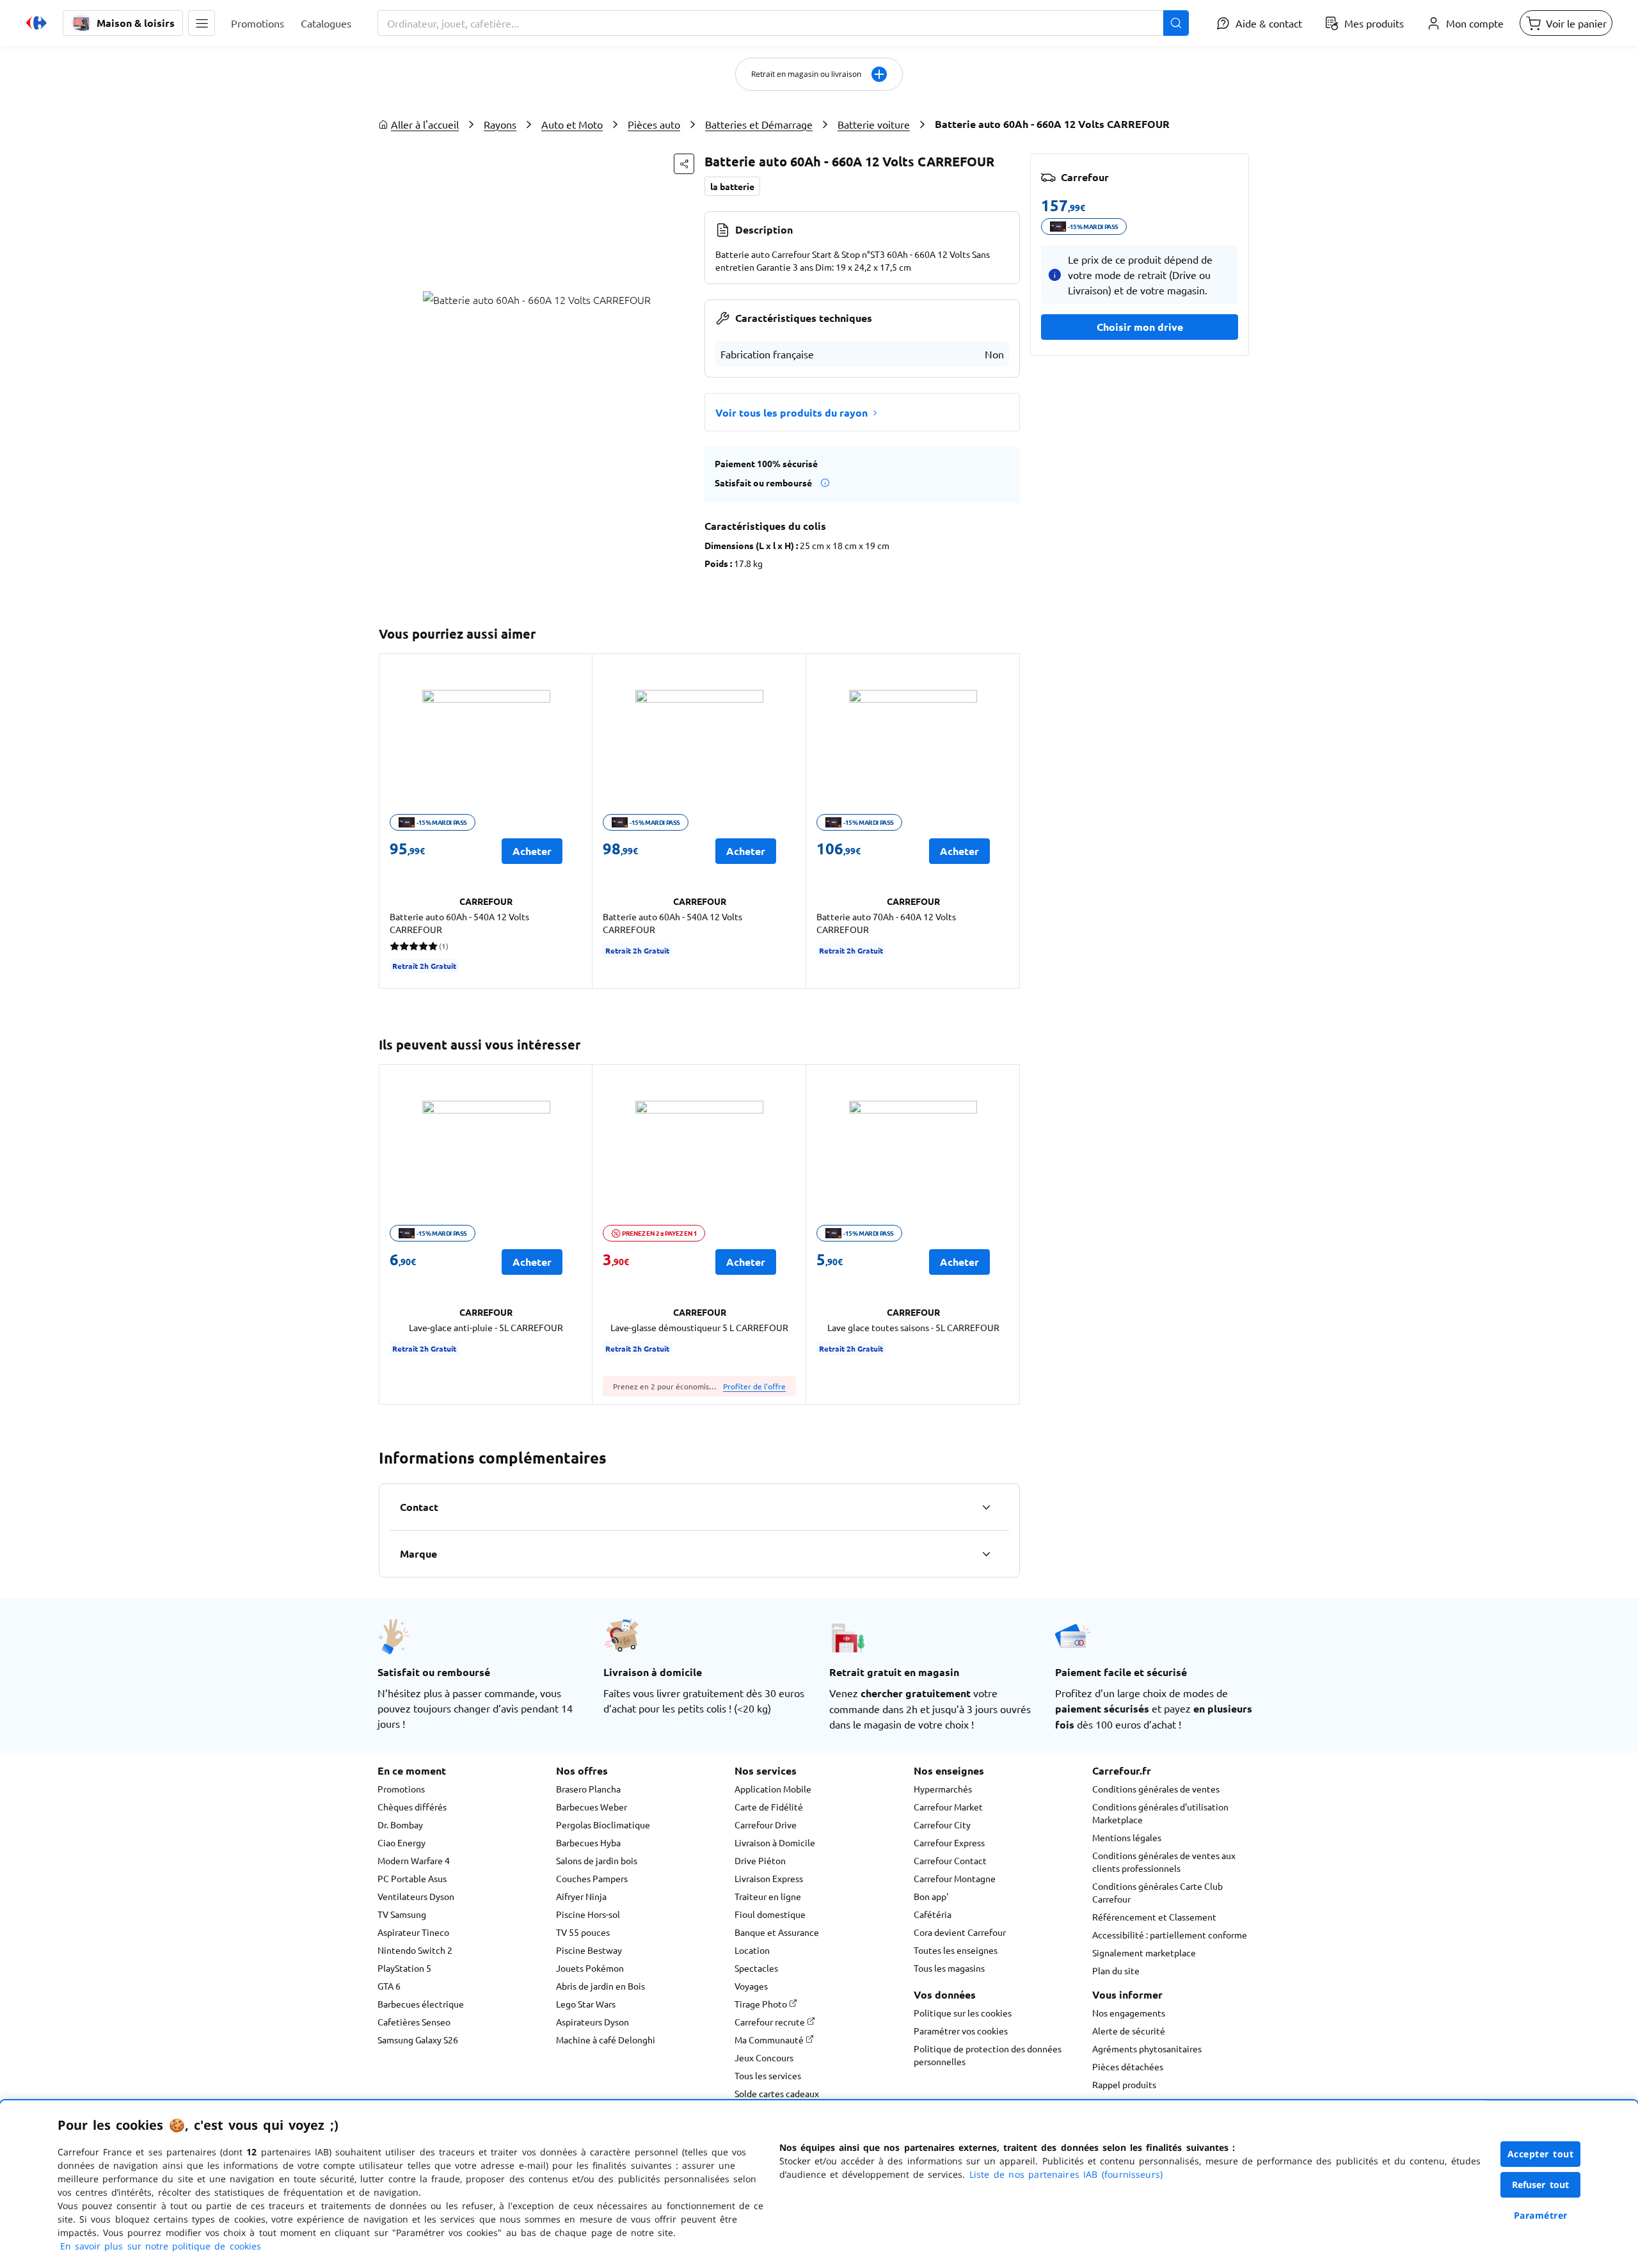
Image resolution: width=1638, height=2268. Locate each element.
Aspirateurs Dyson (592, 2022)
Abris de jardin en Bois (600, 1986)
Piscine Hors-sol (588, 1914)
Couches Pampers (592, 1878)
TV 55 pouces (583, 1932)
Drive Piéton (760, 1860)
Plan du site (1116, 1970)
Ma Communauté (770, 2040)
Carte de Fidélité (769, 1807)
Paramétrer (1541, 2215)
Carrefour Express (949, 1842)
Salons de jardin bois (597, 1860)
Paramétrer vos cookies (961, 2031)
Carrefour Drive (766, 1825)
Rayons (500, 124)
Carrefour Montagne (955, 1878)
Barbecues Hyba (588, 1842)
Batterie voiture (874, 124)
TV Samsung (402, 1914)
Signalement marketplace (1144, 1953)
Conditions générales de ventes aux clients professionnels (1164, 1862)
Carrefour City (942, 1825)
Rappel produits (1124, 2084)
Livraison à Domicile (775, 1842)
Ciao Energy (402, 1842)
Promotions (401, 1789)
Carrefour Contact (950, 1860)
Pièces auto (654, 124)
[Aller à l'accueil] (36, 23)
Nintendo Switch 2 (415, 1950)
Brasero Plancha (588, 1789)
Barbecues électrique (421, 2004)
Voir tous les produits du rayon (791, 412)
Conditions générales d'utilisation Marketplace (1160, 1813)
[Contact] (986, 1507)
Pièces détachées (1128, 2066)
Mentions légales (1127, 1837)
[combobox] (783, 23)
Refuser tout (1541, 2184)
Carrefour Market (948, 1807)
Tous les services (768, 2075)
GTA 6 (389, 1986)
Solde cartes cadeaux (777, 2093)
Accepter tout (1541, 2154)
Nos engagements (1129, 2013)
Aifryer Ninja (581, 1896)
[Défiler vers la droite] (1005, 821)
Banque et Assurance (777, 1932)
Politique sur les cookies (963, 2013)
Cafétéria (933, 1914)
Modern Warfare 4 (414, 1860)
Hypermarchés (943, 1789)
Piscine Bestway (589, 1950)
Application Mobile (773, 1789)
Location (752, 1950)
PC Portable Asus (412, 1878)
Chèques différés (412, 1807)
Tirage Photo (762, 2004)
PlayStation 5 (404, 1968)
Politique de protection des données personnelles (988, 2055)
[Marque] (986, 1554)
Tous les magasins (949, 1968)
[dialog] (819, 2184)
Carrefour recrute (771, 2022)
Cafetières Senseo (414, 2022)
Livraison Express (769, 1878)
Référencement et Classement (1154, 1917)
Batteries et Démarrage (759, 124)
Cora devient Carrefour (960, 1932)
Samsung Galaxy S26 (418, 2040)
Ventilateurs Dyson (416, 1896)
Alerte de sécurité (1129, 2031)
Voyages (751, 1986)
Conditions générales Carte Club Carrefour (1157, 1892)
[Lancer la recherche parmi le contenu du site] (1176, 23)
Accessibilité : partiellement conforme (1170, 1935)
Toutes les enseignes (956, 1950)
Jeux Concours (764, 2057)
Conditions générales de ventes (1156, 1789)
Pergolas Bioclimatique (603, 1825)
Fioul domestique (770, 1914)
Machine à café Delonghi (606, 2040)
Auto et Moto (572, 124)
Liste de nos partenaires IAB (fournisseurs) (1066, 2174)
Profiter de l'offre (754, 1386)
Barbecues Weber (592, 1807)
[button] (202, 23)
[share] (684, 164)
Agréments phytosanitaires (1147, 2048)
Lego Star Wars (586, 2004)
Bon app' (931, 1896)
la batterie (732, 186)
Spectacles (756, 1968)
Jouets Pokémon (590, 1968)
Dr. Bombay (400, 1825)
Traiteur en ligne (768, 1896)
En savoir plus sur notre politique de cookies (161, 2246)
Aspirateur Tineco (413, 1932)
